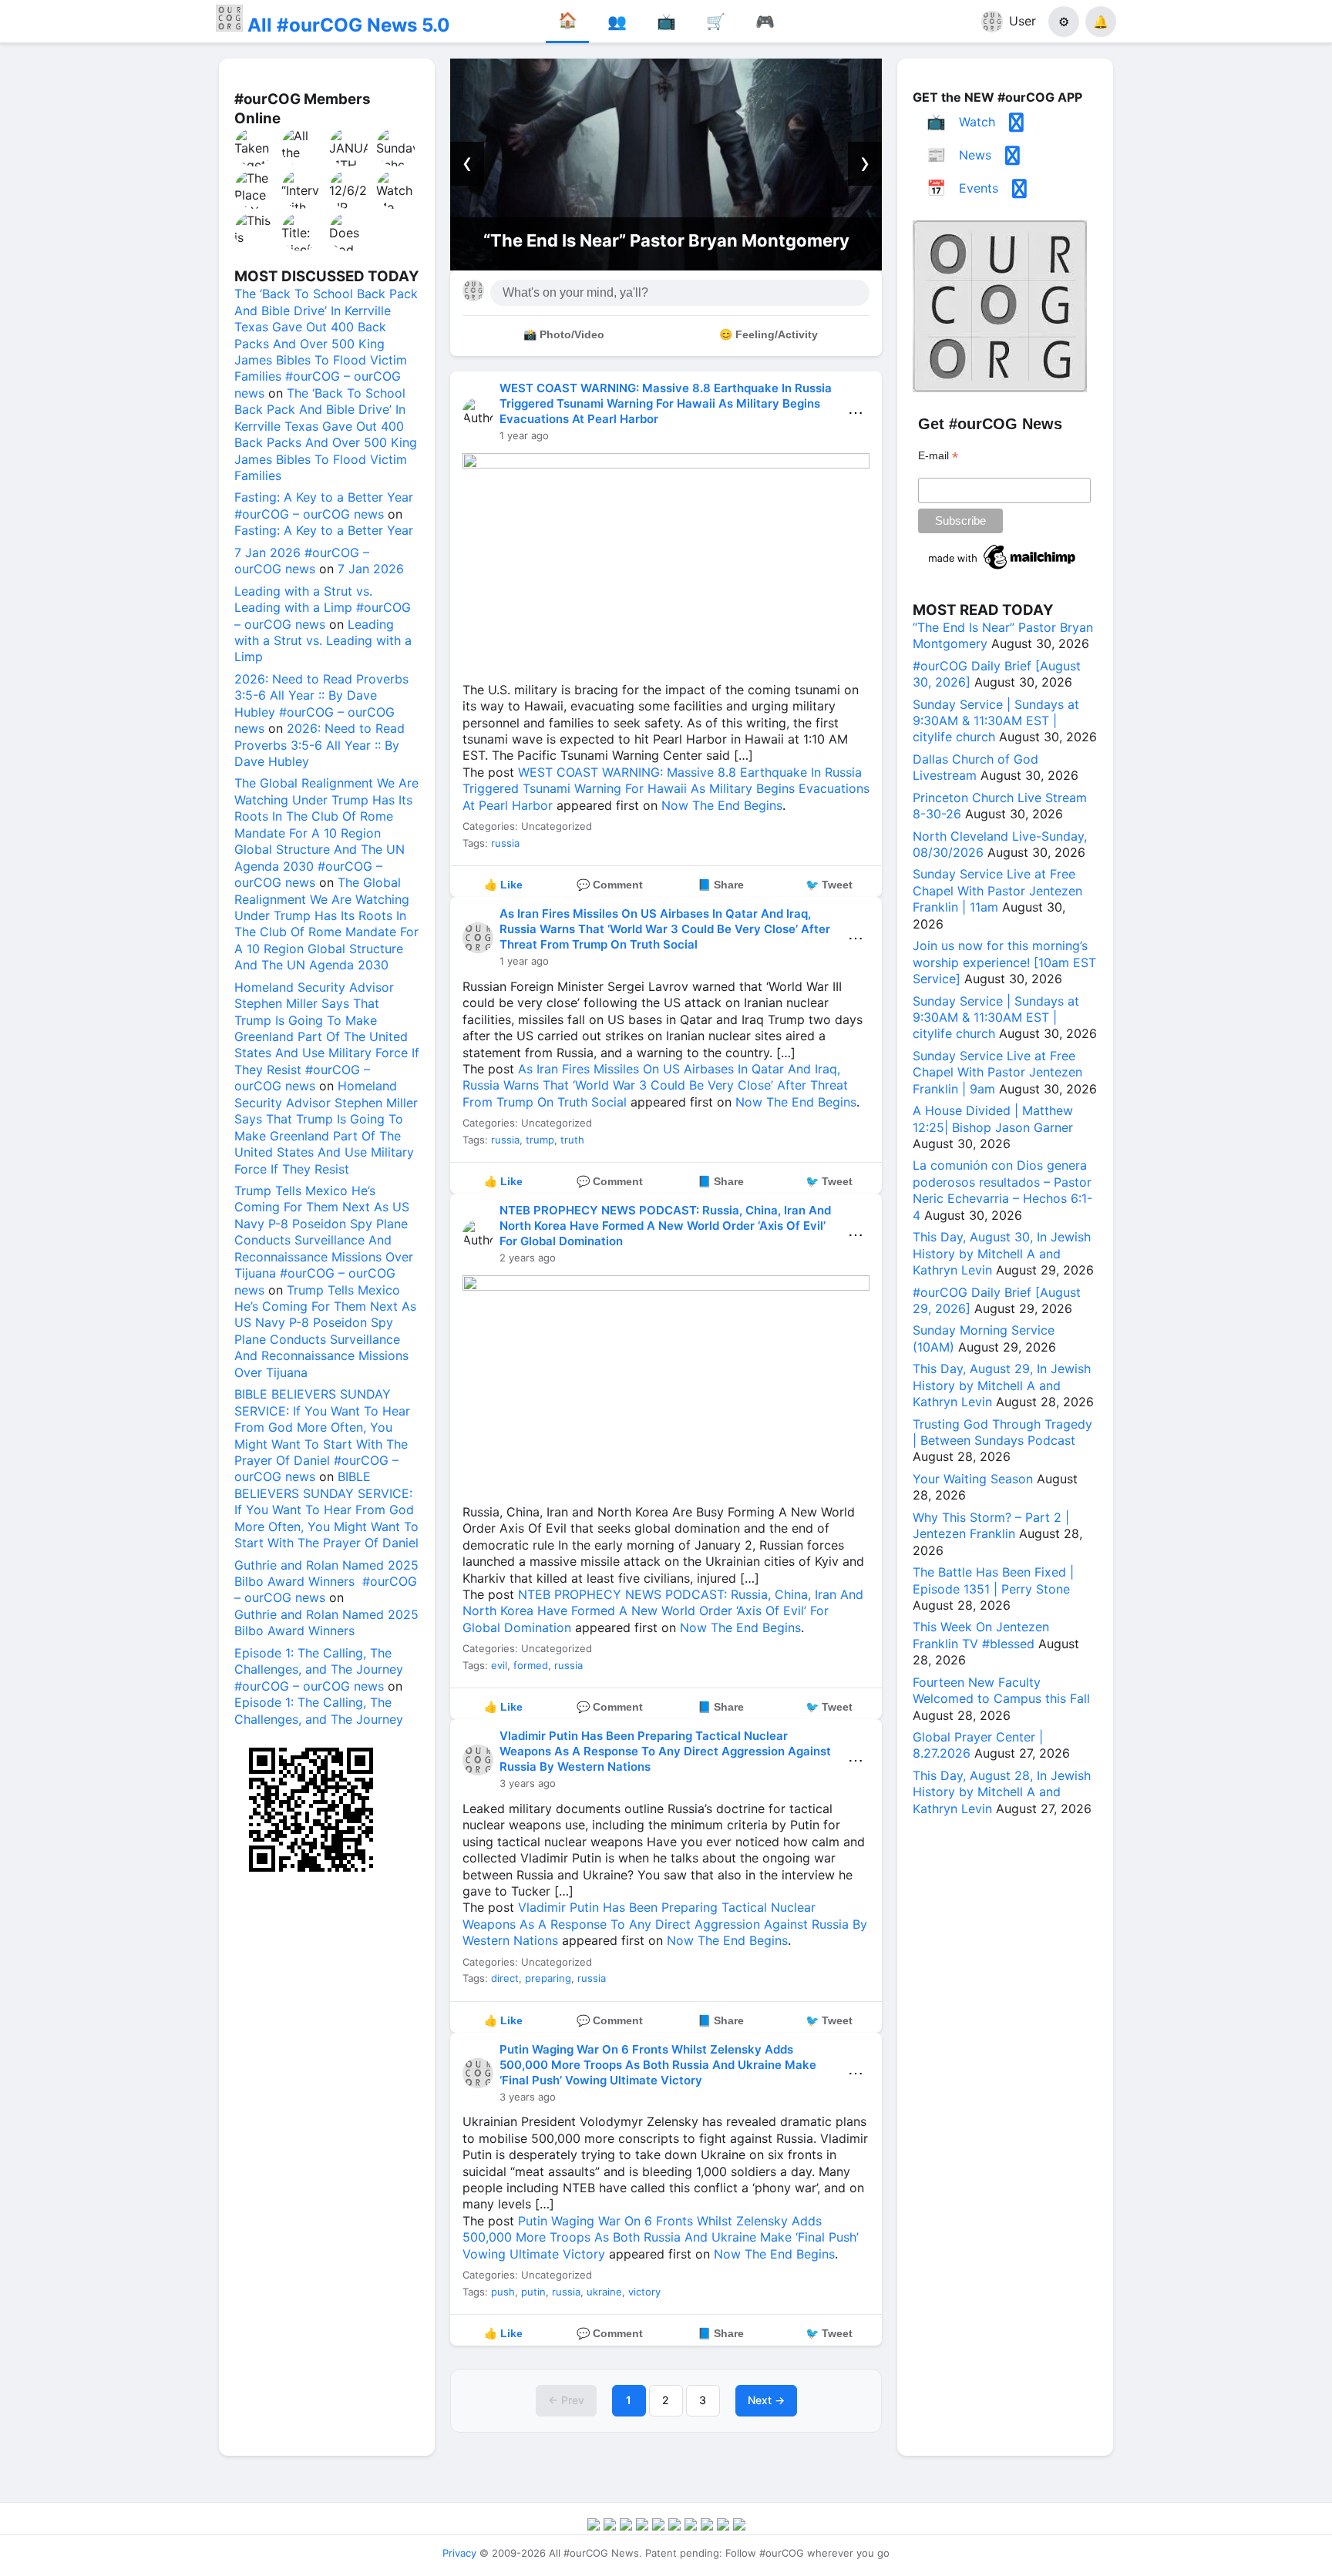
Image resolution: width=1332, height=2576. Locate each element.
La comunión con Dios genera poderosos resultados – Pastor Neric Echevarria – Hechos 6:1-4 (1002, 1190)
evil (499, 1665)
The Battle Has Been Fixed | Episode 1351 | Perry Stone (993, 1580)
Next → (766, 2400)
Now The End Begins (722, 805)
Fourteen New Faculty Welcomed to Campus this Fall (1001, 1690)
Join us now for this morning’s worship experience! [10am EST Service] (1004, 962)
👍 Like (503, 885)
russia (505, 843)
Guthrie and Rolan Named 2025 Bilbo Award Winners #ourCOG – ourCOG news (326, 1582)
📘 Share (721, 885)
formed (531, 1665)
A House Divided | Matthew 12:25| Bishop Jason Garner (993, 1118)
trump (540, 1140)
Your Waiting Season (973, 1479)
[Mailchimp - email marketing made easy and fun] (1003, 569)
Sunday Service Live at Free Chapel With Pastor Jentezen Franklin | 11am (997, 890)
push (503, 2292)
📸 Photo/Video (564, 334)
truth (572, 1140)
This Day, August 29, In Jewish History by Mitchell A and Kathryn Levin (1002, 1385)
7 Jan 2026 (371, 569)
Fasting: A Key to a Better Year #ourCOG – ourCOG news (324, 505)
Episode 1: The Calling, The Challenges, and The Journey (319, 1710)
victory (644, 2292)
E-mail (938, 456)
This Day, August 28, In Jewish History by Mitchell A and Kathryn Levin (1002, 1792)
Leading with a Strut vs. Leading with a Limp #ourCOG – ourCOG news (323, 608)
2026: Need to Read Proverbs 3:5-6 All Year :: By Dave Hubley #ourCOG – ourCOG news (321, 704)
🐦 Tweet (829, 885)
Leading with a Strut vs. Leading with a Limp (323, 641)
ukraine (604, 2292)
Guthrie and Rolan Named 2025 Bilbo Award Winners (326, 1622)
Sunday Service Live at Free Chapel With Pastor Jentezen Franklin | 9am (997, 1072)
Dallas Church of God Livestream (975, 767)
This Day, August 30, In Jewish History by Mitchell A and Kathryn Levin (1002, 1253)
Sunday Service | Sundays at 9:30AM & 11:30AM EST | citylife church (996, 721)
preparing (548, 1978)
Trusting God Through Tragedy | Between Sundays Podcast (1002, 1432)
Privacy (459, 2553)
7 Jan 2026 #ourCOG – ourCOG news (302, 561)
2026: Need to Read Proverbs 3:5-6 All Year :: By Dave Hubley (320, 745)
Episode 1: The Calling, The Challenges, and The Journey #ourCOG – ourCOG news (319, 1669)
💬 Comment (610, 885)
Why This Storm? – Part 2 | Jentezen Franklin (991, 1525)
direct (505, 1978)
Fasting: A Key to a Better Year (324, 530)
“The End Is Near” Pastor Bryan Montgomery (666, 240)
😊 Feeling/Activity (769, 334)
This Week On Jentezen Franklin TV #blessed (981, 1635)
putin (533, 2292)
